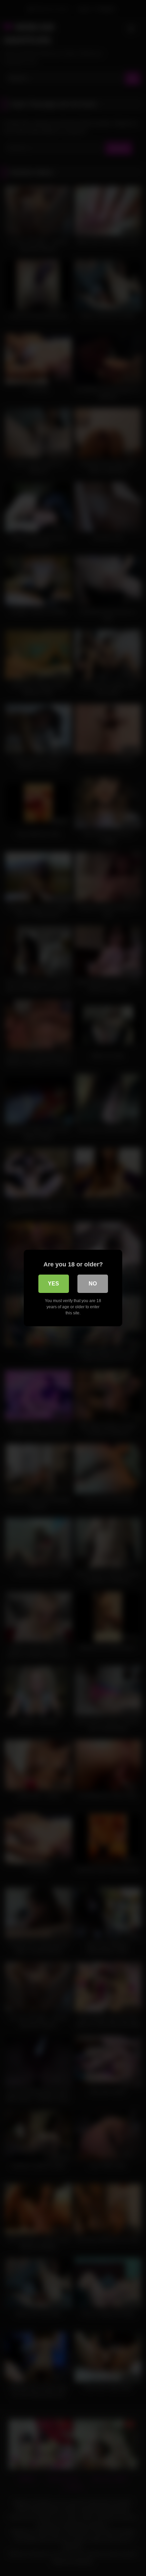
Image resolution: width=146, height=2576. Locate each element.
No (93, 1284)
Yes (53, 1284)
